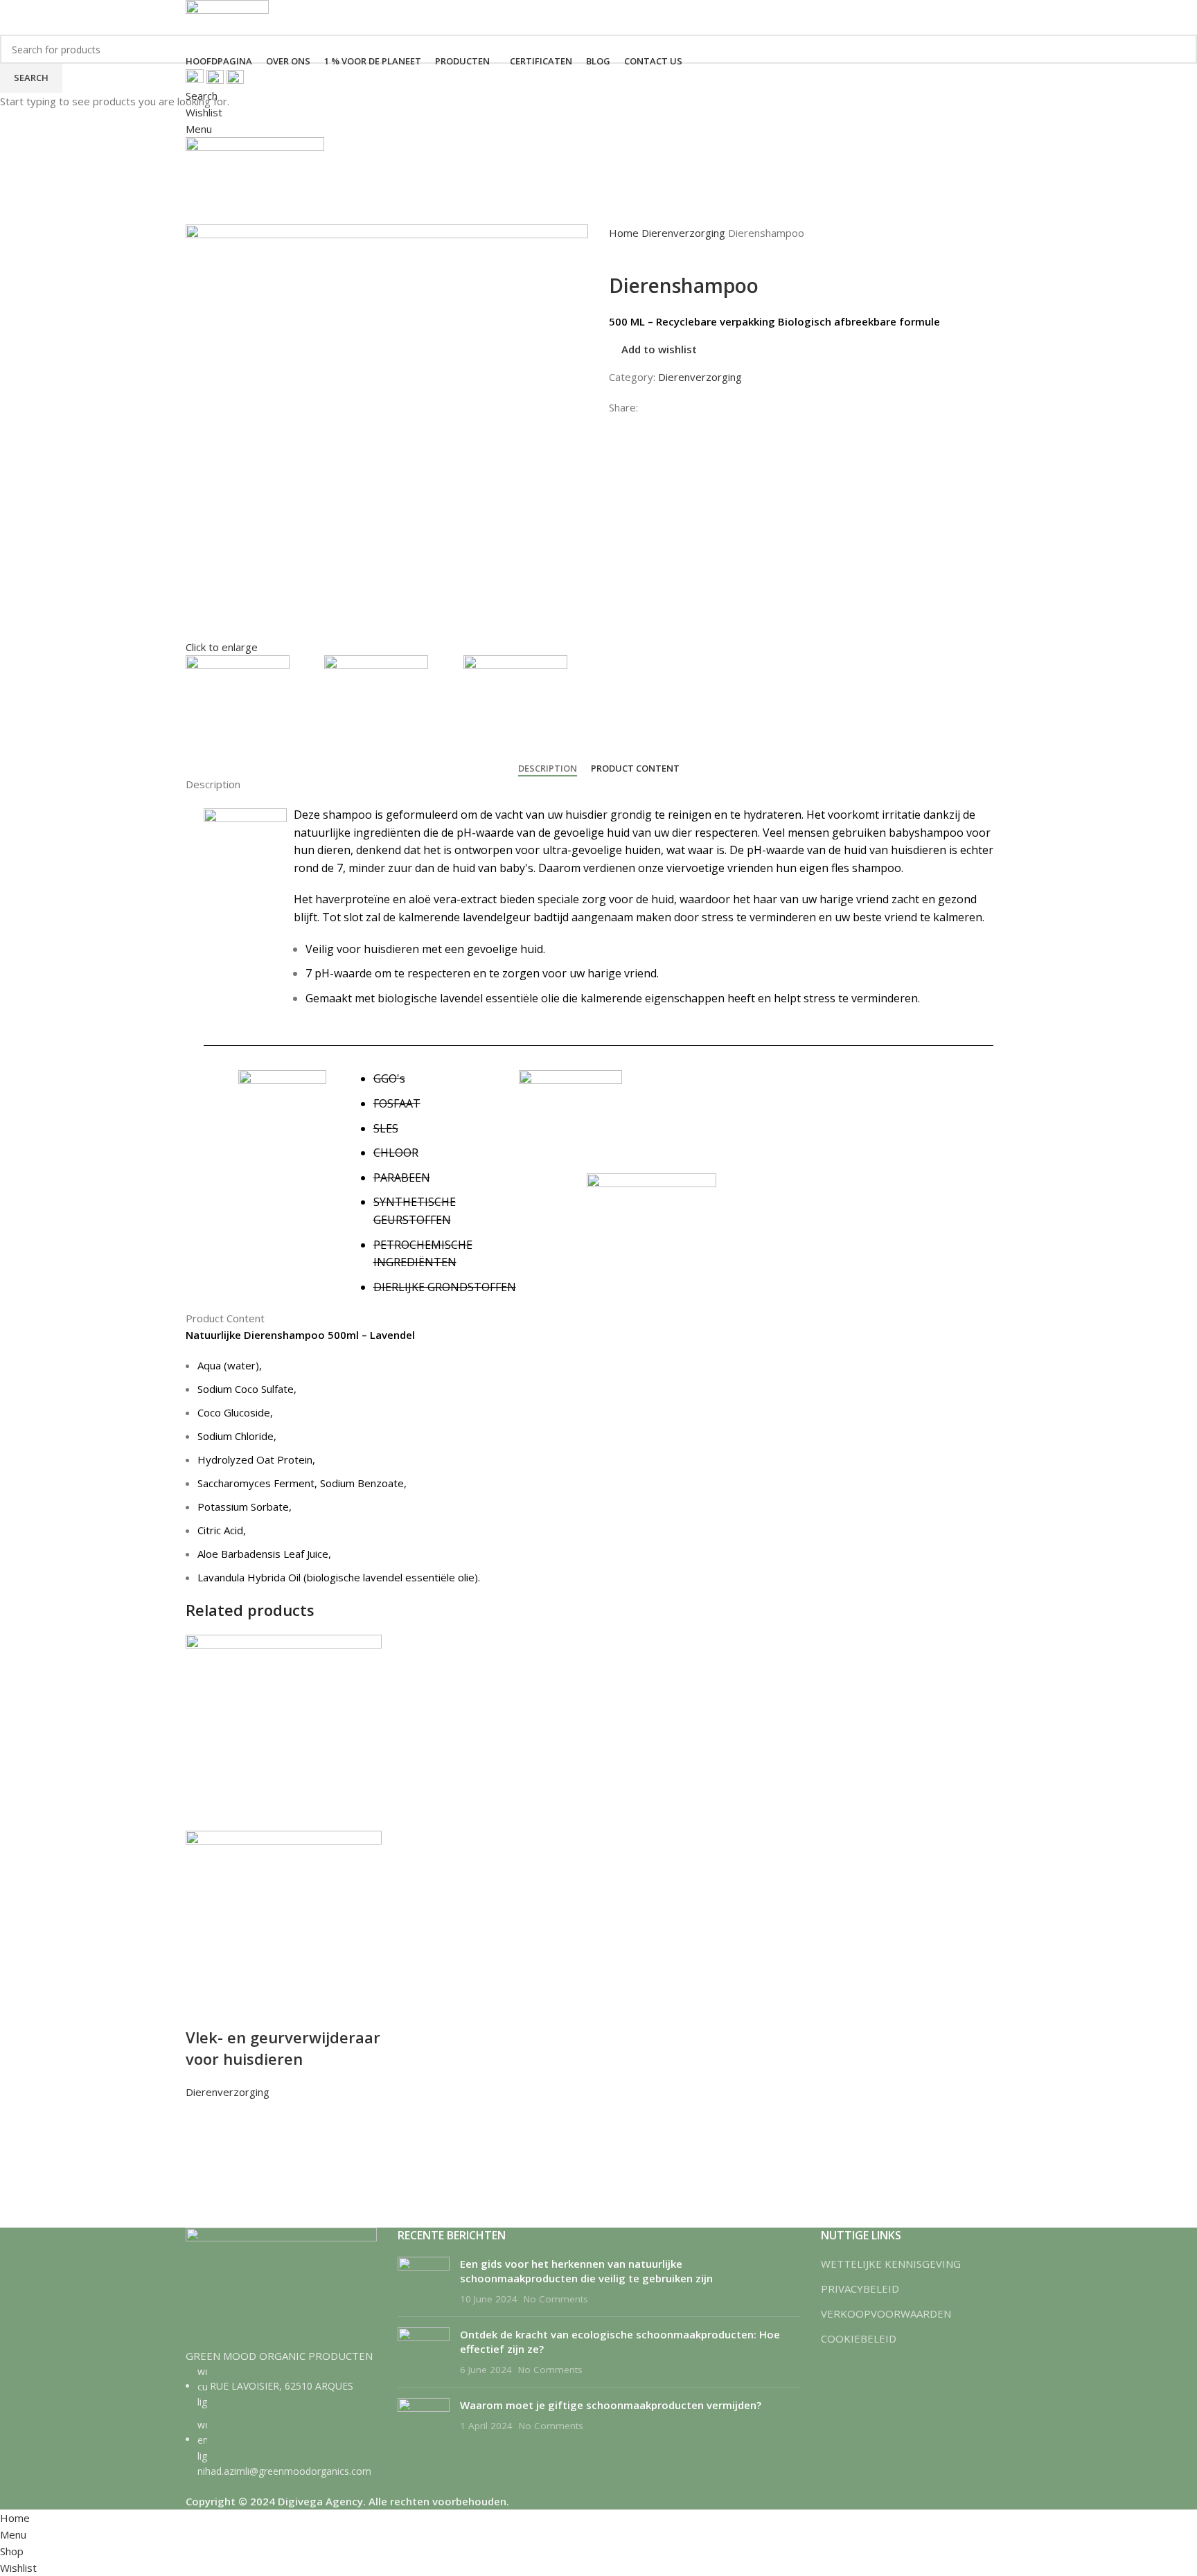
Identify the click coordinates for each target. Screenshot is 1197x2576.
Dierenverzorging (228, 2092)
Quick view (203, 2169)
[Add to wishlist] (203, 2117)
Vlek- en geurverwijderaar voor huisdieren (283, 2048)
